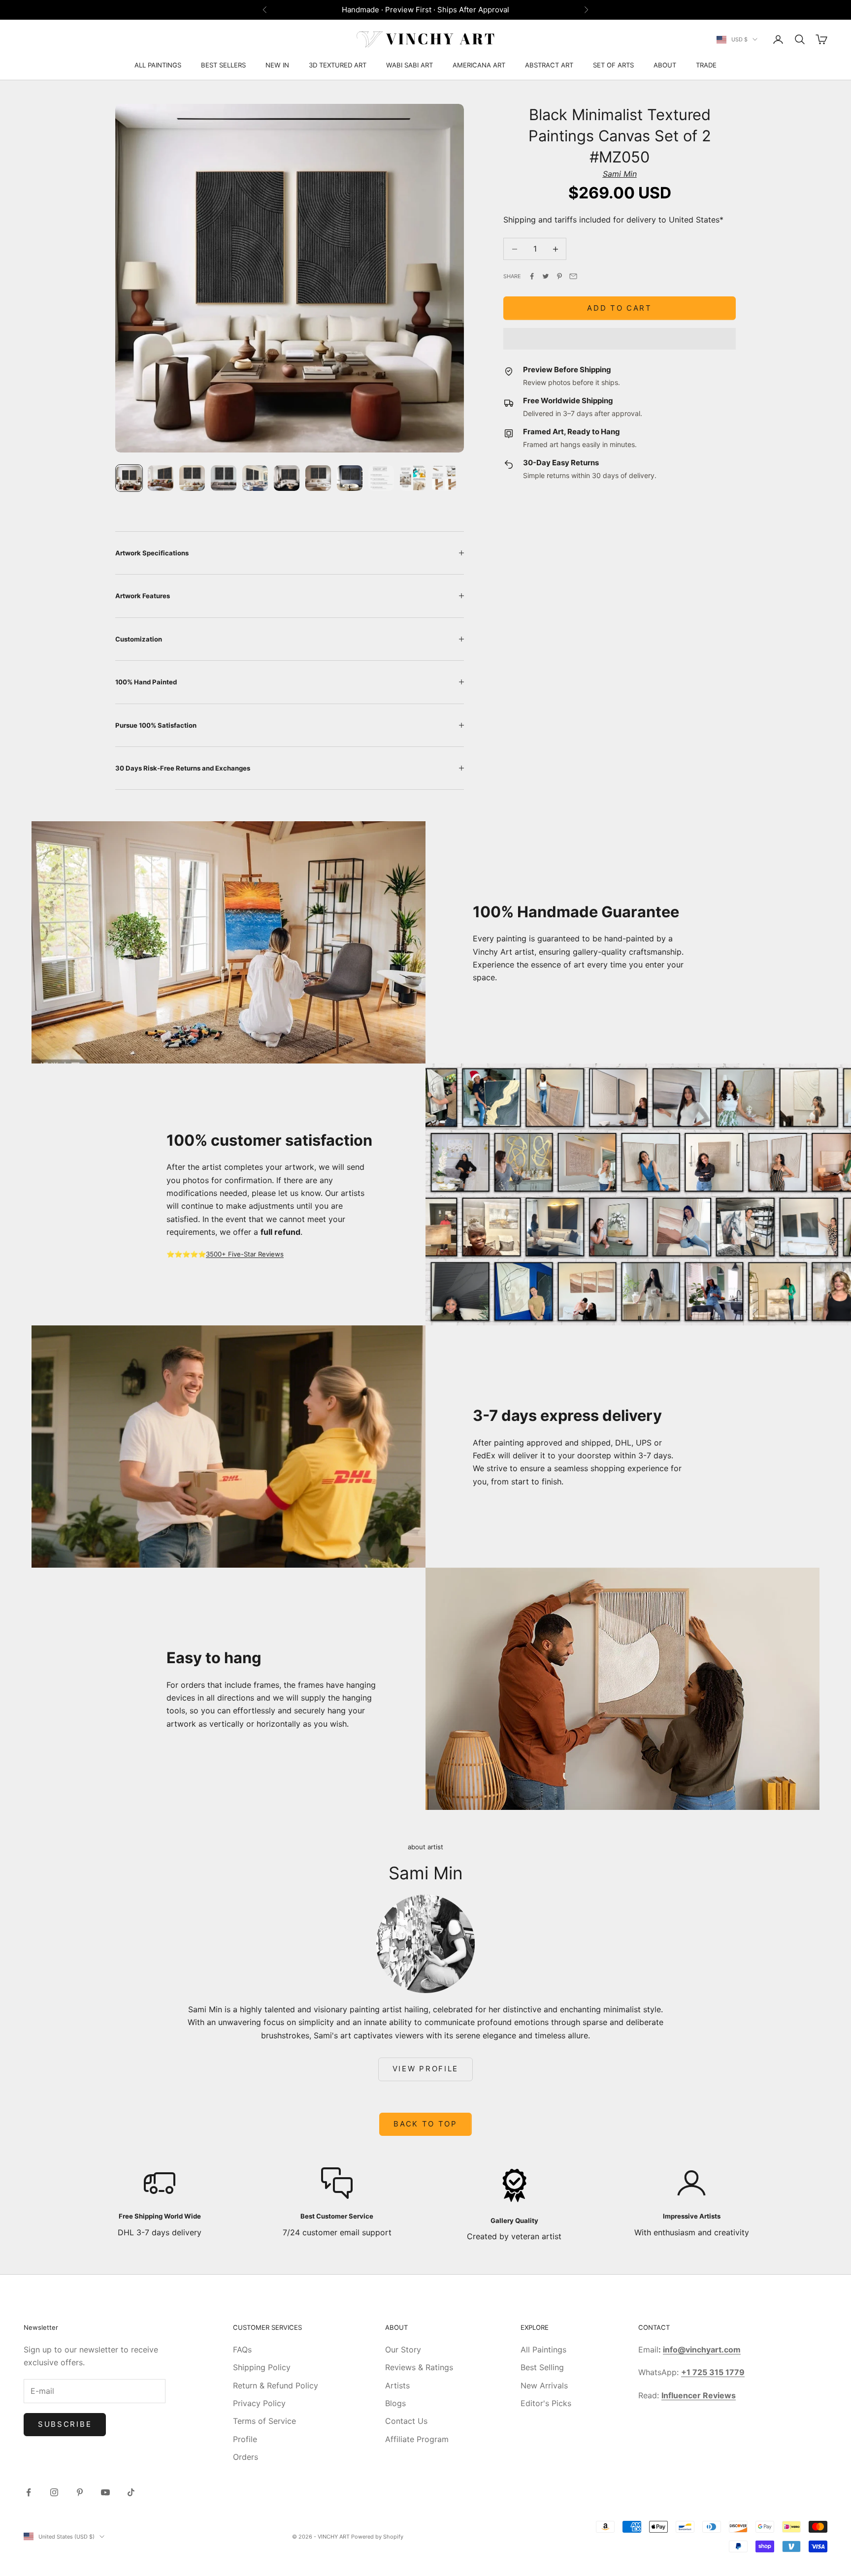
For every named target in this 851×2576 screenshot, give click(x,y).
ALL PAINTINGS (158, 65)
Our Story (403, 2350)
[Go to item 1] (129, 478)
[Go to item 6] (287, 478)
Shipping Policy (262, 2367)
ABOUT (665, 65)
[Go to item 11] (444, 478)
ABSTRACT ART (549, 65)
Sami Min (620, 174)
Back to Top (425, 2124)
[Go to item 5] (255, 478)
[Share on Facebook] (532, 276)
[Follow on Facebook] (29, 2492)
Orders (245, 2457)
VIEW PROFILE (425, 2069)
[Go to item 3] (192, 478)
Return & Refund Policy (276, 2385)
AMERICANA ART (479, 65)
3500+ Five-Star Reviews (245, 1254)
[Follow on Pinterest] (80, 2492)
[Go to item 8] (350, 478)
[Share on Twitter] (546, 276)
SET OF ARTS (613, 65)
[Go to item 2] (161, 478)
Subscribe (65, 2424)
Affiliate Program (417, 2439)
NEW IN (277, 65)
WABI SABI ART (409, 65)
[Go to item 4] (224, 478)
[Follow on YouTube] (105, 2492)
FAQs (242, 2350)
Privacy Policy (259, 2403)
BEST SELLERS (223, 65)
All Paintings (543, 2350)
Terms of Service (264, 2421)
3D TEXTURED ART (338, 65)
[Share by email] (573, 276)
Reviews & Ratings (419, 2367)
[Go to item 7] (318, 478)
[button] (620, 339)
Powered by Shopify (377, 2537)
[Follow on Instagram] (54, 2492)
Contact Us (406, 2421)
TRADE (706, 65)
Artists (397, 2385)
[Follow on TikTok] (131, 2492)
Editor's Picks (546, 2403)
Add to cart (620, 308)
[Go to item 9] (381, 478)
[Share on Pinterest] (559, 276)
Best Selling (542, 2367)
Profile (245, 2439)
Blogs (395, 2403)
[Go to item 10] (413, 478)
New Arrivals (544, 2385)
